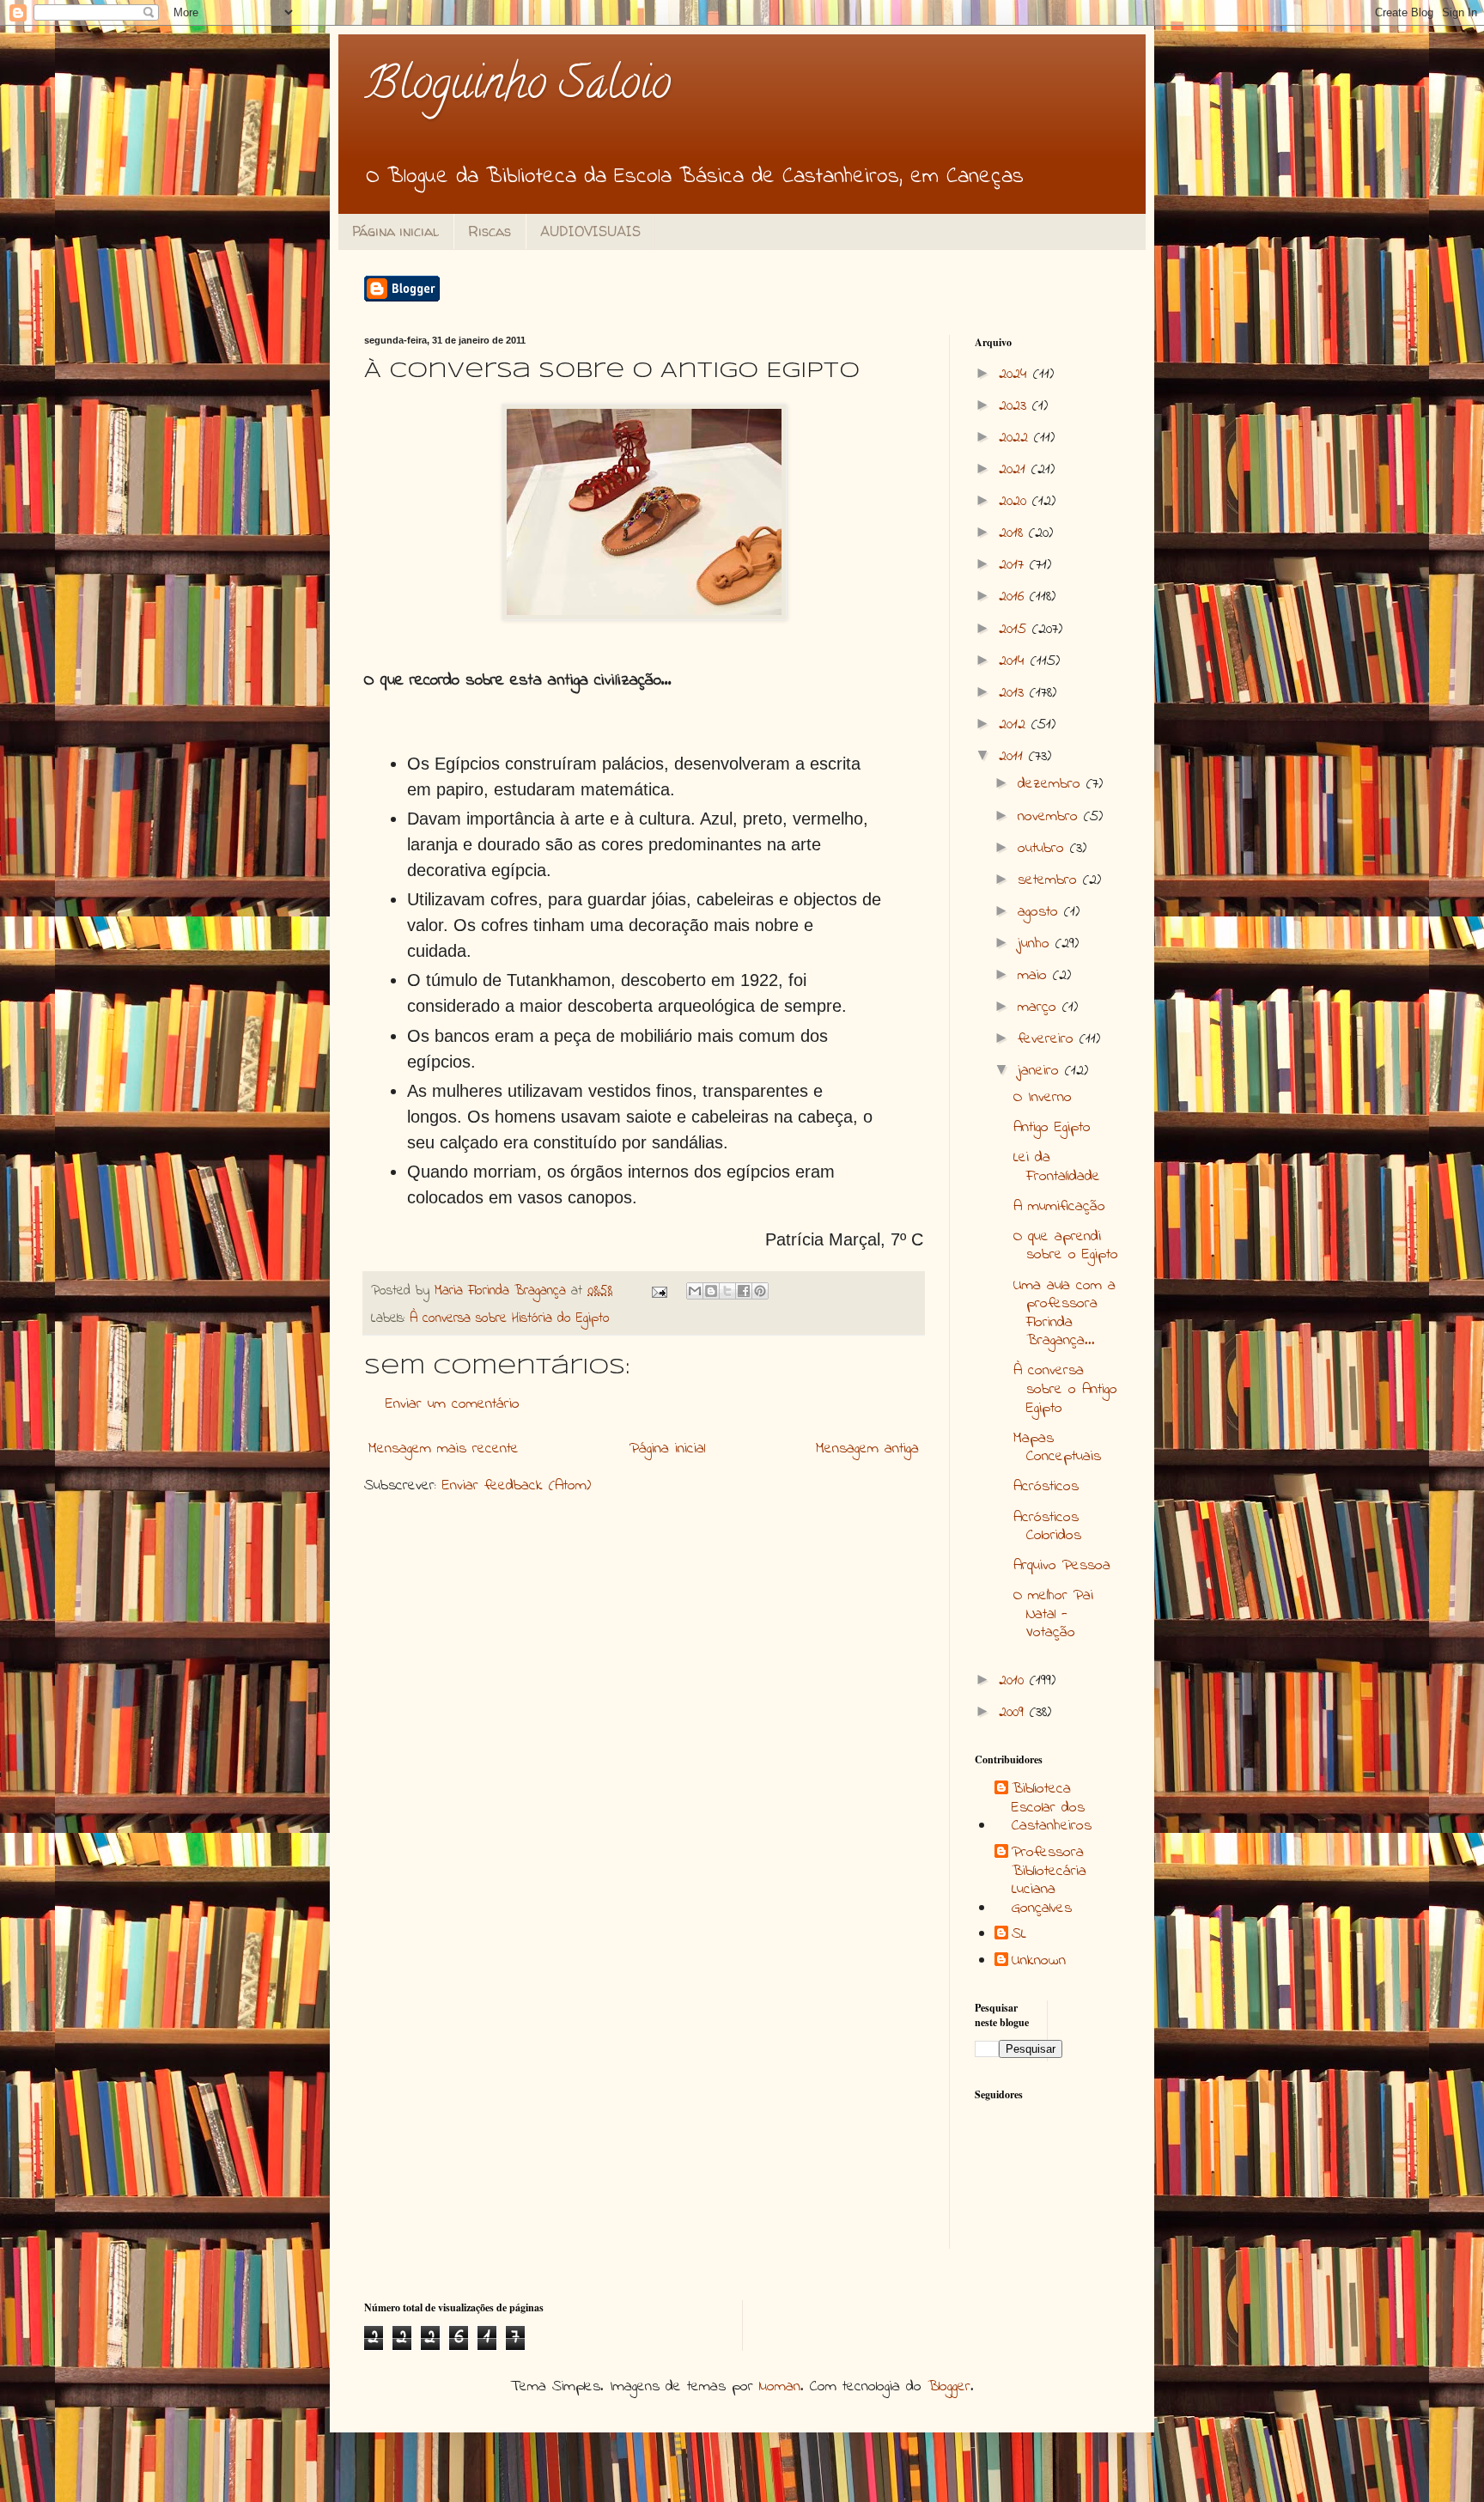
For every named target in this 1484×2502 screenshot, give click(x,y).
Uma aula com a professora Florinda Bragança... (1064, 1314)
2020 (1016, 502)
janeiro (1041, 1071)
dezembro (1052, 784)
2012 (1015, 725)
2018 (1014, 533)
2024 (1016, 374)
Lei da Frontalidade (1057, 1167)
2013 (1014, 693)
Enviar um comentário (453, 1404)
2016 (1014, 597)
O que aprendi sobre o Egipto (1066, 1246)
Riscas (490, 231)
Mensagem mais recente (444, 1449)
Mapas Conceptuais (1057, 1448)
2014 (1015, 661)
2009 (1014, 1713)
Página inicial (395, 231)
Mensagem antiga (867, 1449)
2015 (1016, 630)
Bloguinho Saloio (517, 88)
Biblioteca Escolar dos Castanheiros (1052, 1808)
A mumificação (1059, 1207)
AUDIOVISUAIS (590, 231)
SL (1019, 1935)
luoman (780, 2387)
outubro (1044, 849)
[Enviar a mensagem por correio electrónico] (659, 1291)
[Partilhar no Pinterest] (760, 1291)
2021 (1015, 470)
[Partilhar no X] (727, 1291)
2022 (1016, 438)
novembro (1051, 817)
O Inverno (1043, 1098)
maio (1035, 976)
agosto (1041, 912)
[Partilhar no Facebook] (744, 1291)
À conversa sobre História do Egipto (510, 1318)
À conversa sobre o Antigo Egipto (1065, 1389)
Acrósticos (1046, 1487)
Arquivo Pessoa (1062, 1566)
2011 (1014, 757)
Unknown (1039, 1962)
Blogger (949, 2387)
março (1040, 1007)
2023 (1016, 406)
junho (1037, 944)
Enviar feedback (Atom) (517, 1486)
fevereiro (1049, 1039)
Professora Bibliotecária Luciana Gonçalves (1049, 1881)
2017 (1014, 565)
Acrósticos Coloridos (1047, 1527)
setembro (1050, 880)
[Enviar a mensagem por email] (695, 1291)
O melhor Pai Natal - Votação (1053, 1614)
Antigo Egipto (1052, 1128)
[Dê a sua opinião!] (711, 1291)
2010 (1014, 1681)
